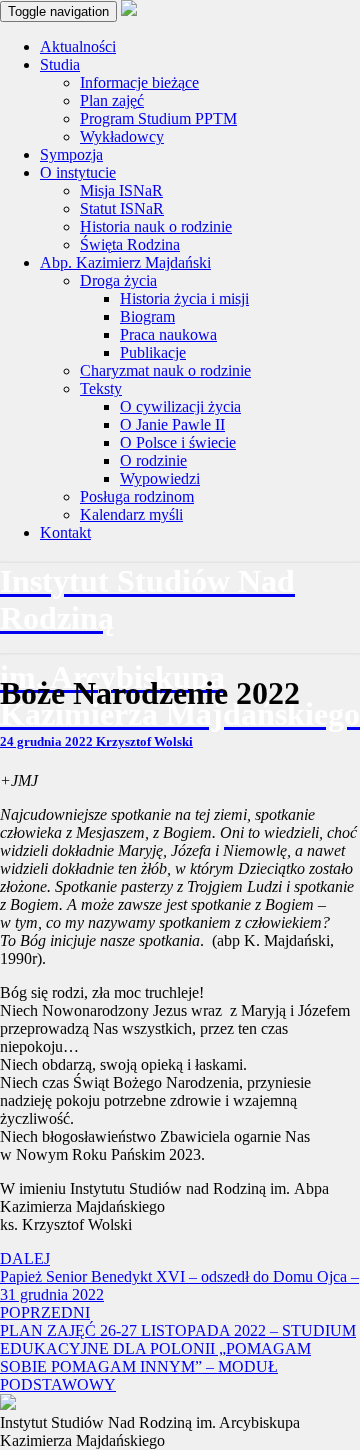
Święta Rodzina (130, 244)
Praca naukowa (168, 334)
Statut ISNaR (122, 208)
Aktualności (78, 46)
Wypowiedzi (160, 478)
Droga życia (118, 280)
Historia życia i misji (184, 298)
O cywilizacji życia (180, 406)
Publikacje (153, 352)
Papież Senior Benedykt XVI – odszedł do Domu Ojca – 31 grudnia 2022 (179, 1276)
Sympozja (71, 154)
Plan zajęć (112, 100)
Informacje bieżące (139, 82)
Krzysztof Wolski (144, 741)
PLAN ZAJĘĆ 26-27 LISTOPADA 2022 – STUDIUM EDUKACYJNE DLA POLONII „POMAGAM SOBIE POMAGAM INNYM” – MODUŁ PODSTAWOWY (178, 1348)
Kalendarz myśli (131, 514)
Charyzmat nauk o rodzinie (165, 370)
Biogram (147, 316)
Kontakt (65, 532)
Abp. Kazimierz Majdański (125, 262)
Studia (60, 64)
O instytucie (78, 172)
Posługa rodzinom (137, 496)
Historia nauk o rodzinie (156, 226)
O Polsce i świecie (178, 442)
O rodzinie (153, 460)
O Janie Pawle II (172, 424)
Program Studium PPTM (158, 118)
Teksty (101, 388)
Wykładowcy (122, 136)
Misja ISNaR (121, 190)
